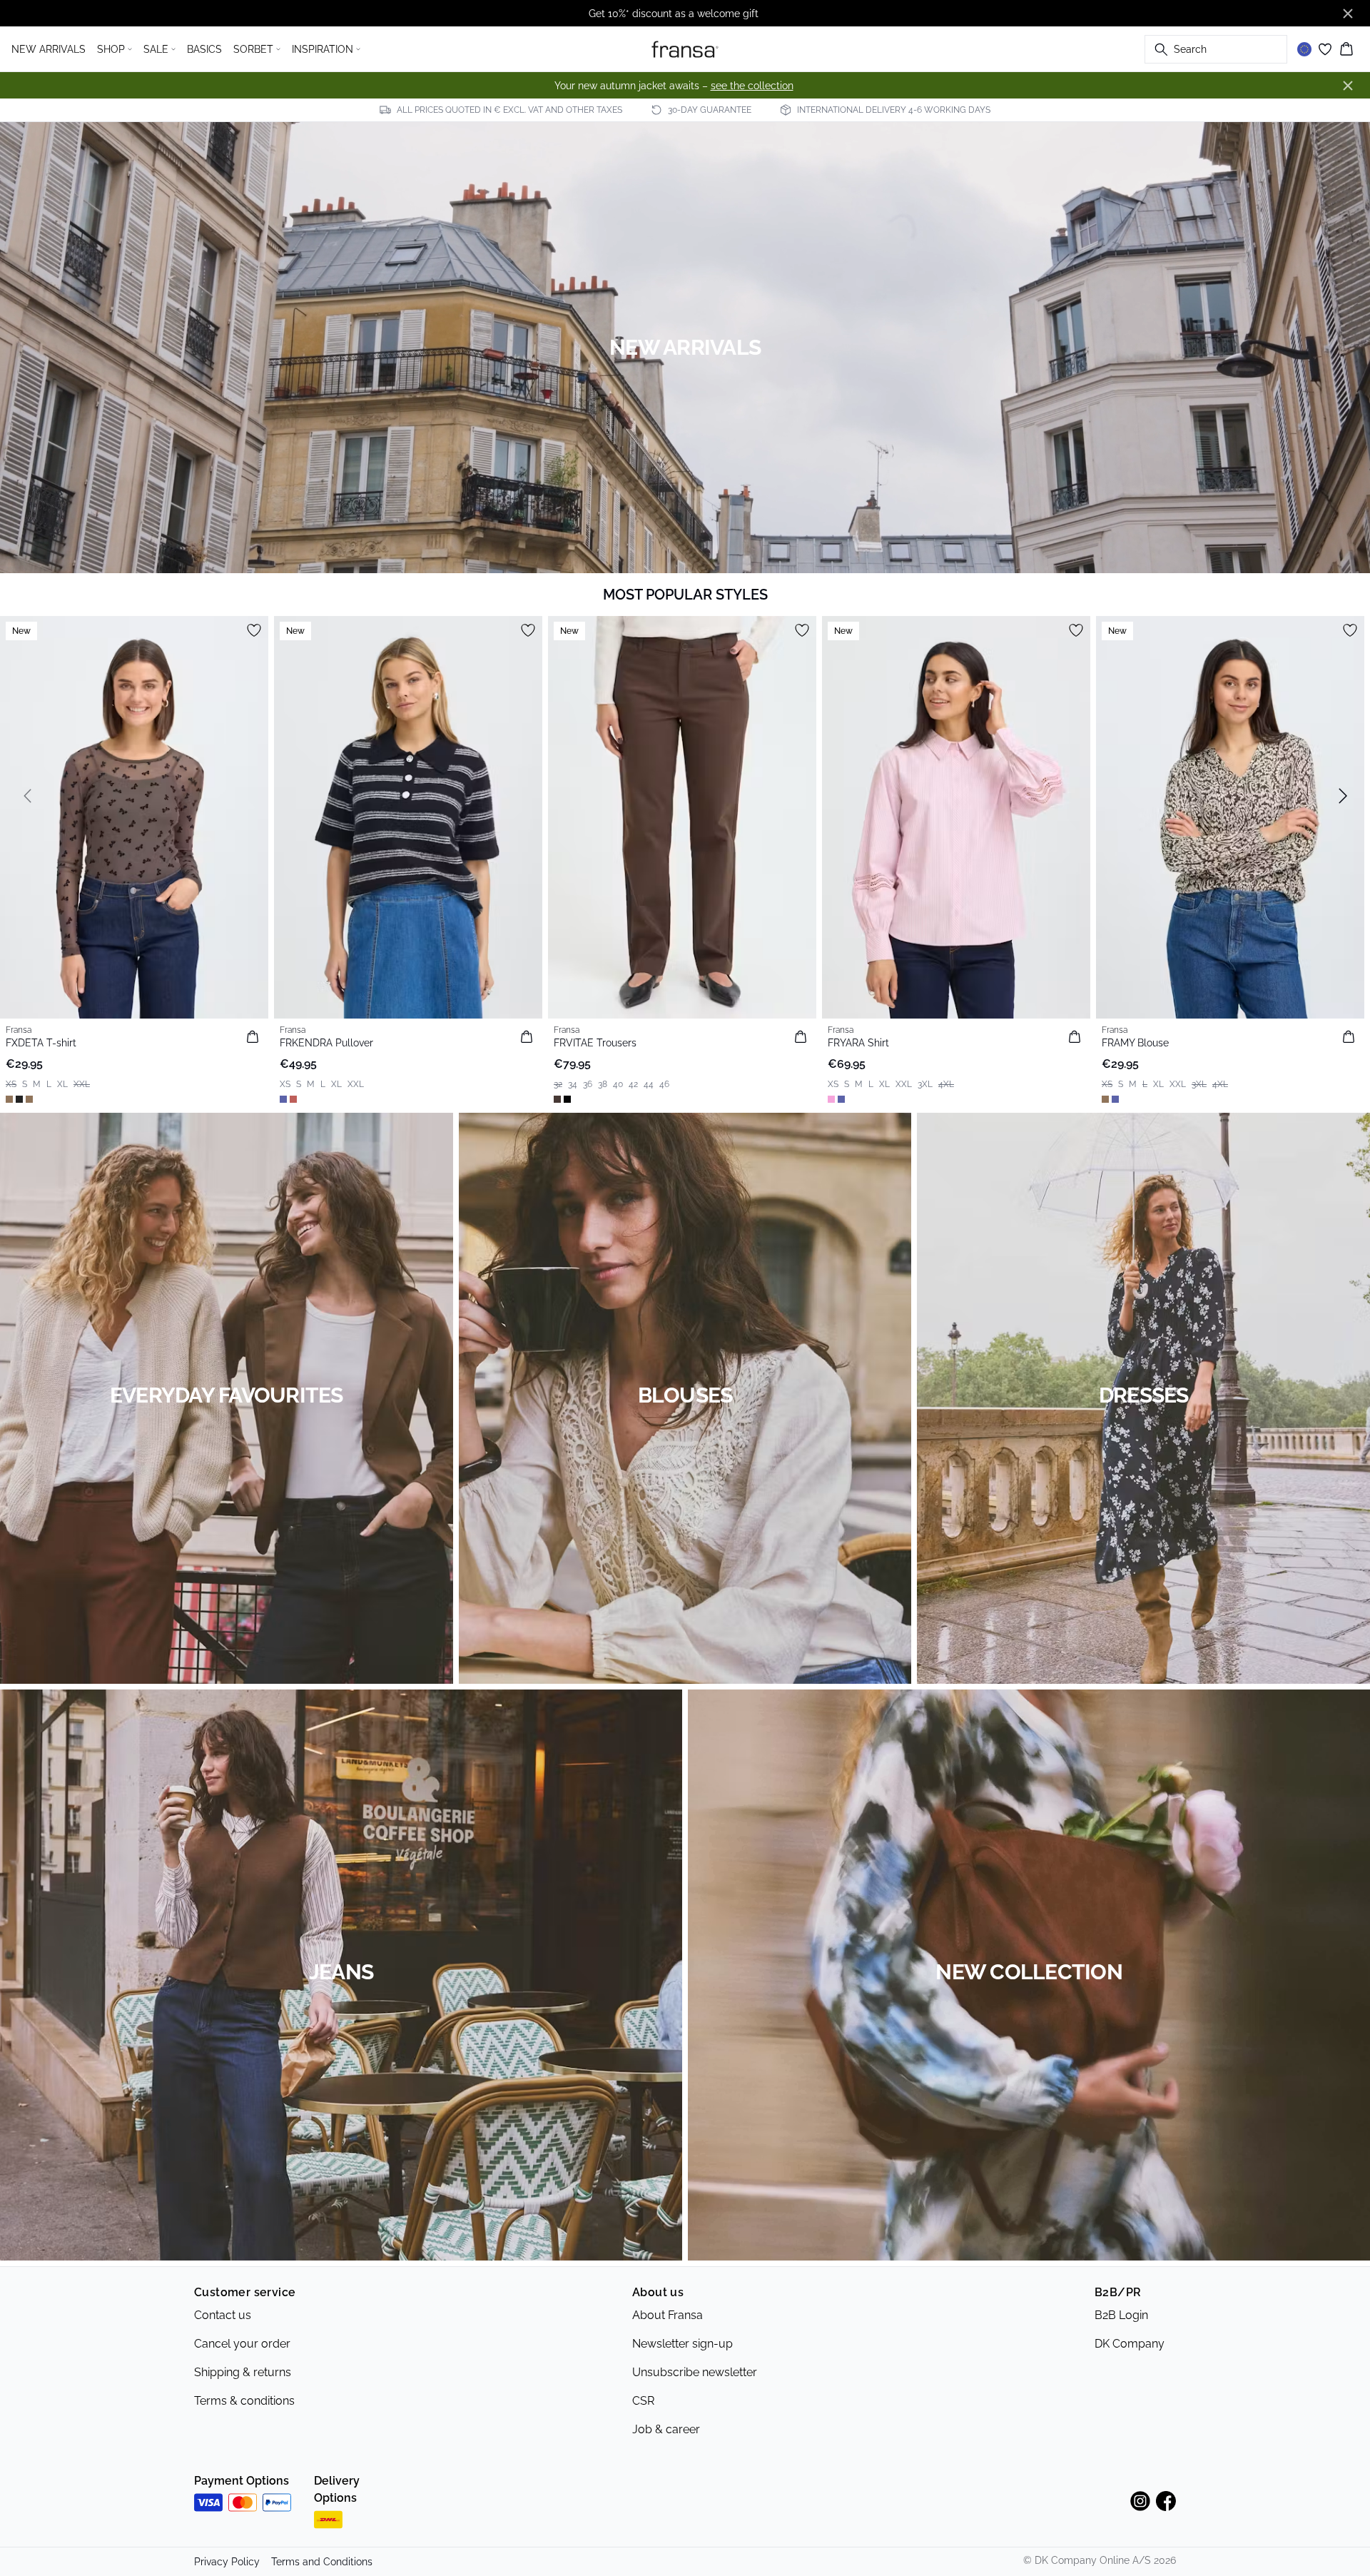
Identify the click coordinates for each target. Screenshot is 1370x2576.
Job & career (666, 2429)
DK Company (1130, 2344)
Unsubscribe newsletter (695, 2372)
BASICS (204, 49)
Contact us (223, 2315)
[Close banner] (1348, 14)
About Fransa (668, 2315)
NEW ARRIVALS (49, 49)
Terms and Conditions (322, 2562)
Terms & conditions (244, 2401)
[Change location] (1304, 49)
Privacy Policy (227, 2562)
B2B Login (1121, 2315)
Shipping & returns (243, 2372)
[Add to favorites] (254, 630)
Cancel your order (242, 2344)
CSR (643, 2401)
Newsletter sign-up (683, 2344)
